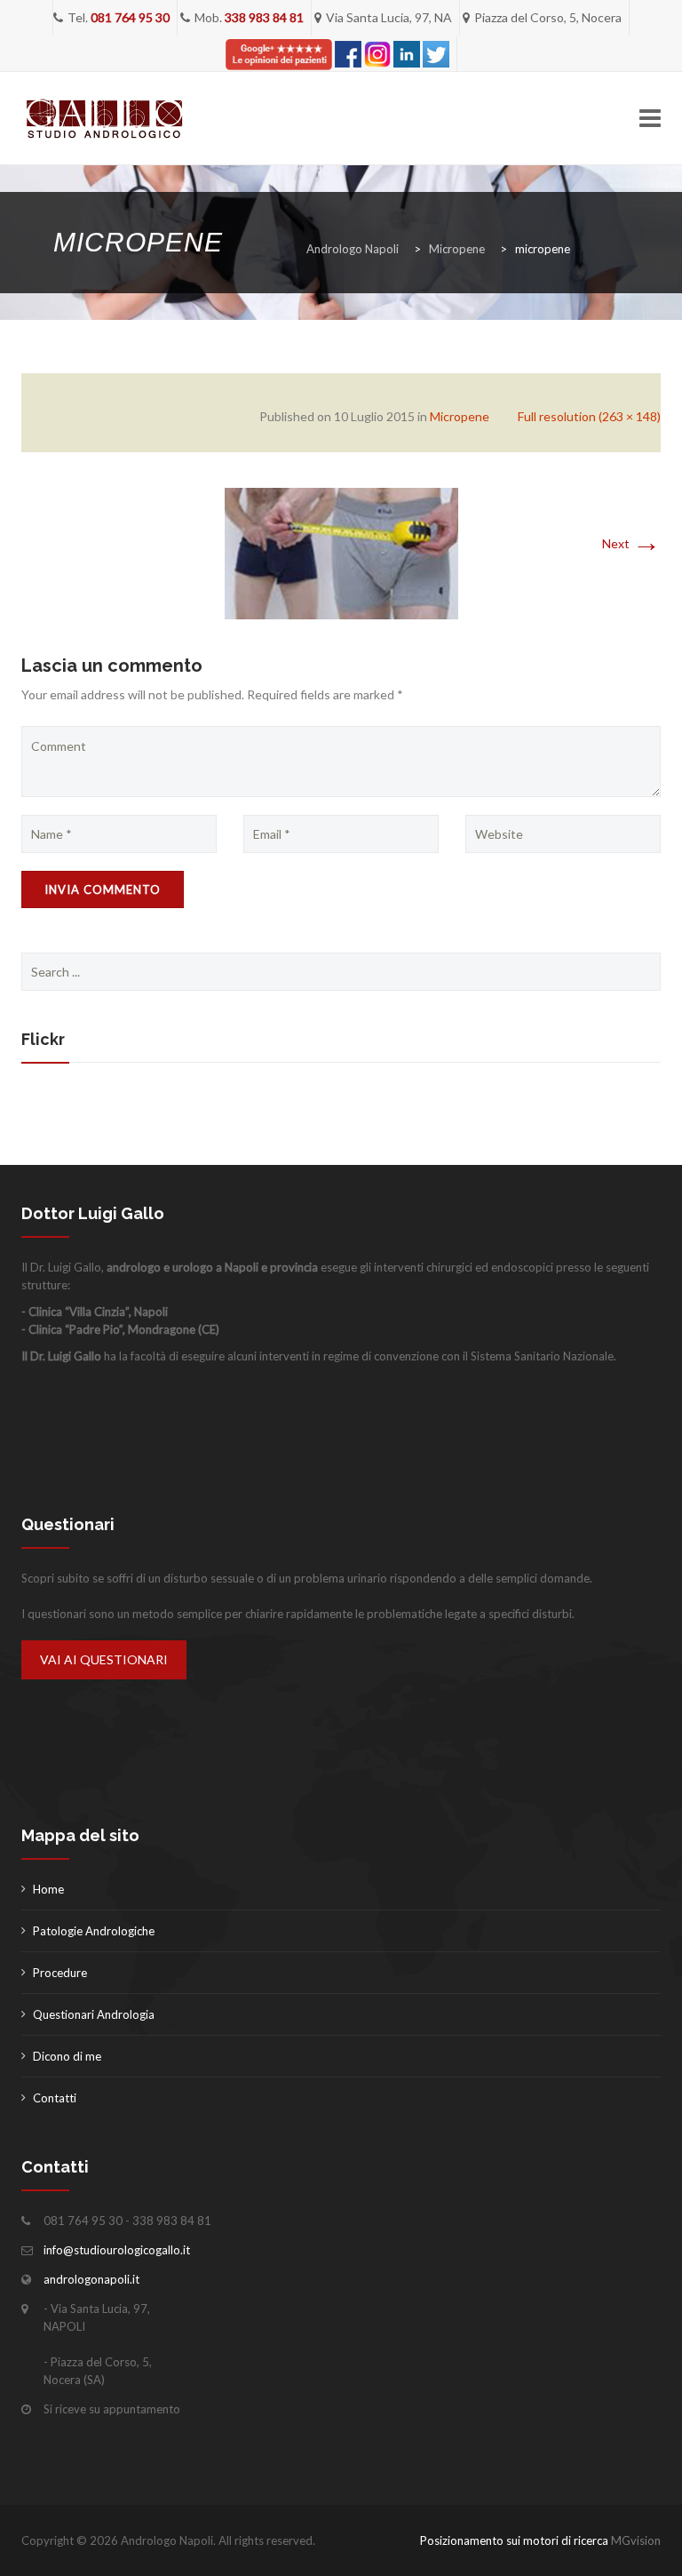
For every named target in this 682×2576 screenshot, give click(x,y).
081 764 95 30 (130, 17)
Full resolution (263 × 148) (589, 416)
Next (631, 543)
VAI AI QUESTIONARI (104, 1659)
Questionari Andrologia (94, 2014)
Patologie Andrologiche (94, 1931)
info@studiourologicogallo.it (117, 2250)
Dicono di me (67, 2056)
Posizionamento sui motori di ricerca (514, 2540)
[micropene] (341, 552)
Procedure (60, 1973)
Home (48, 1889)
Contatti (55, 2098)
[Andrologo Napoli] (104, 119)
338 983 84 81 (264, 17)
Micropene (460, 416)
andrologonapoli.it (91, 2279)
